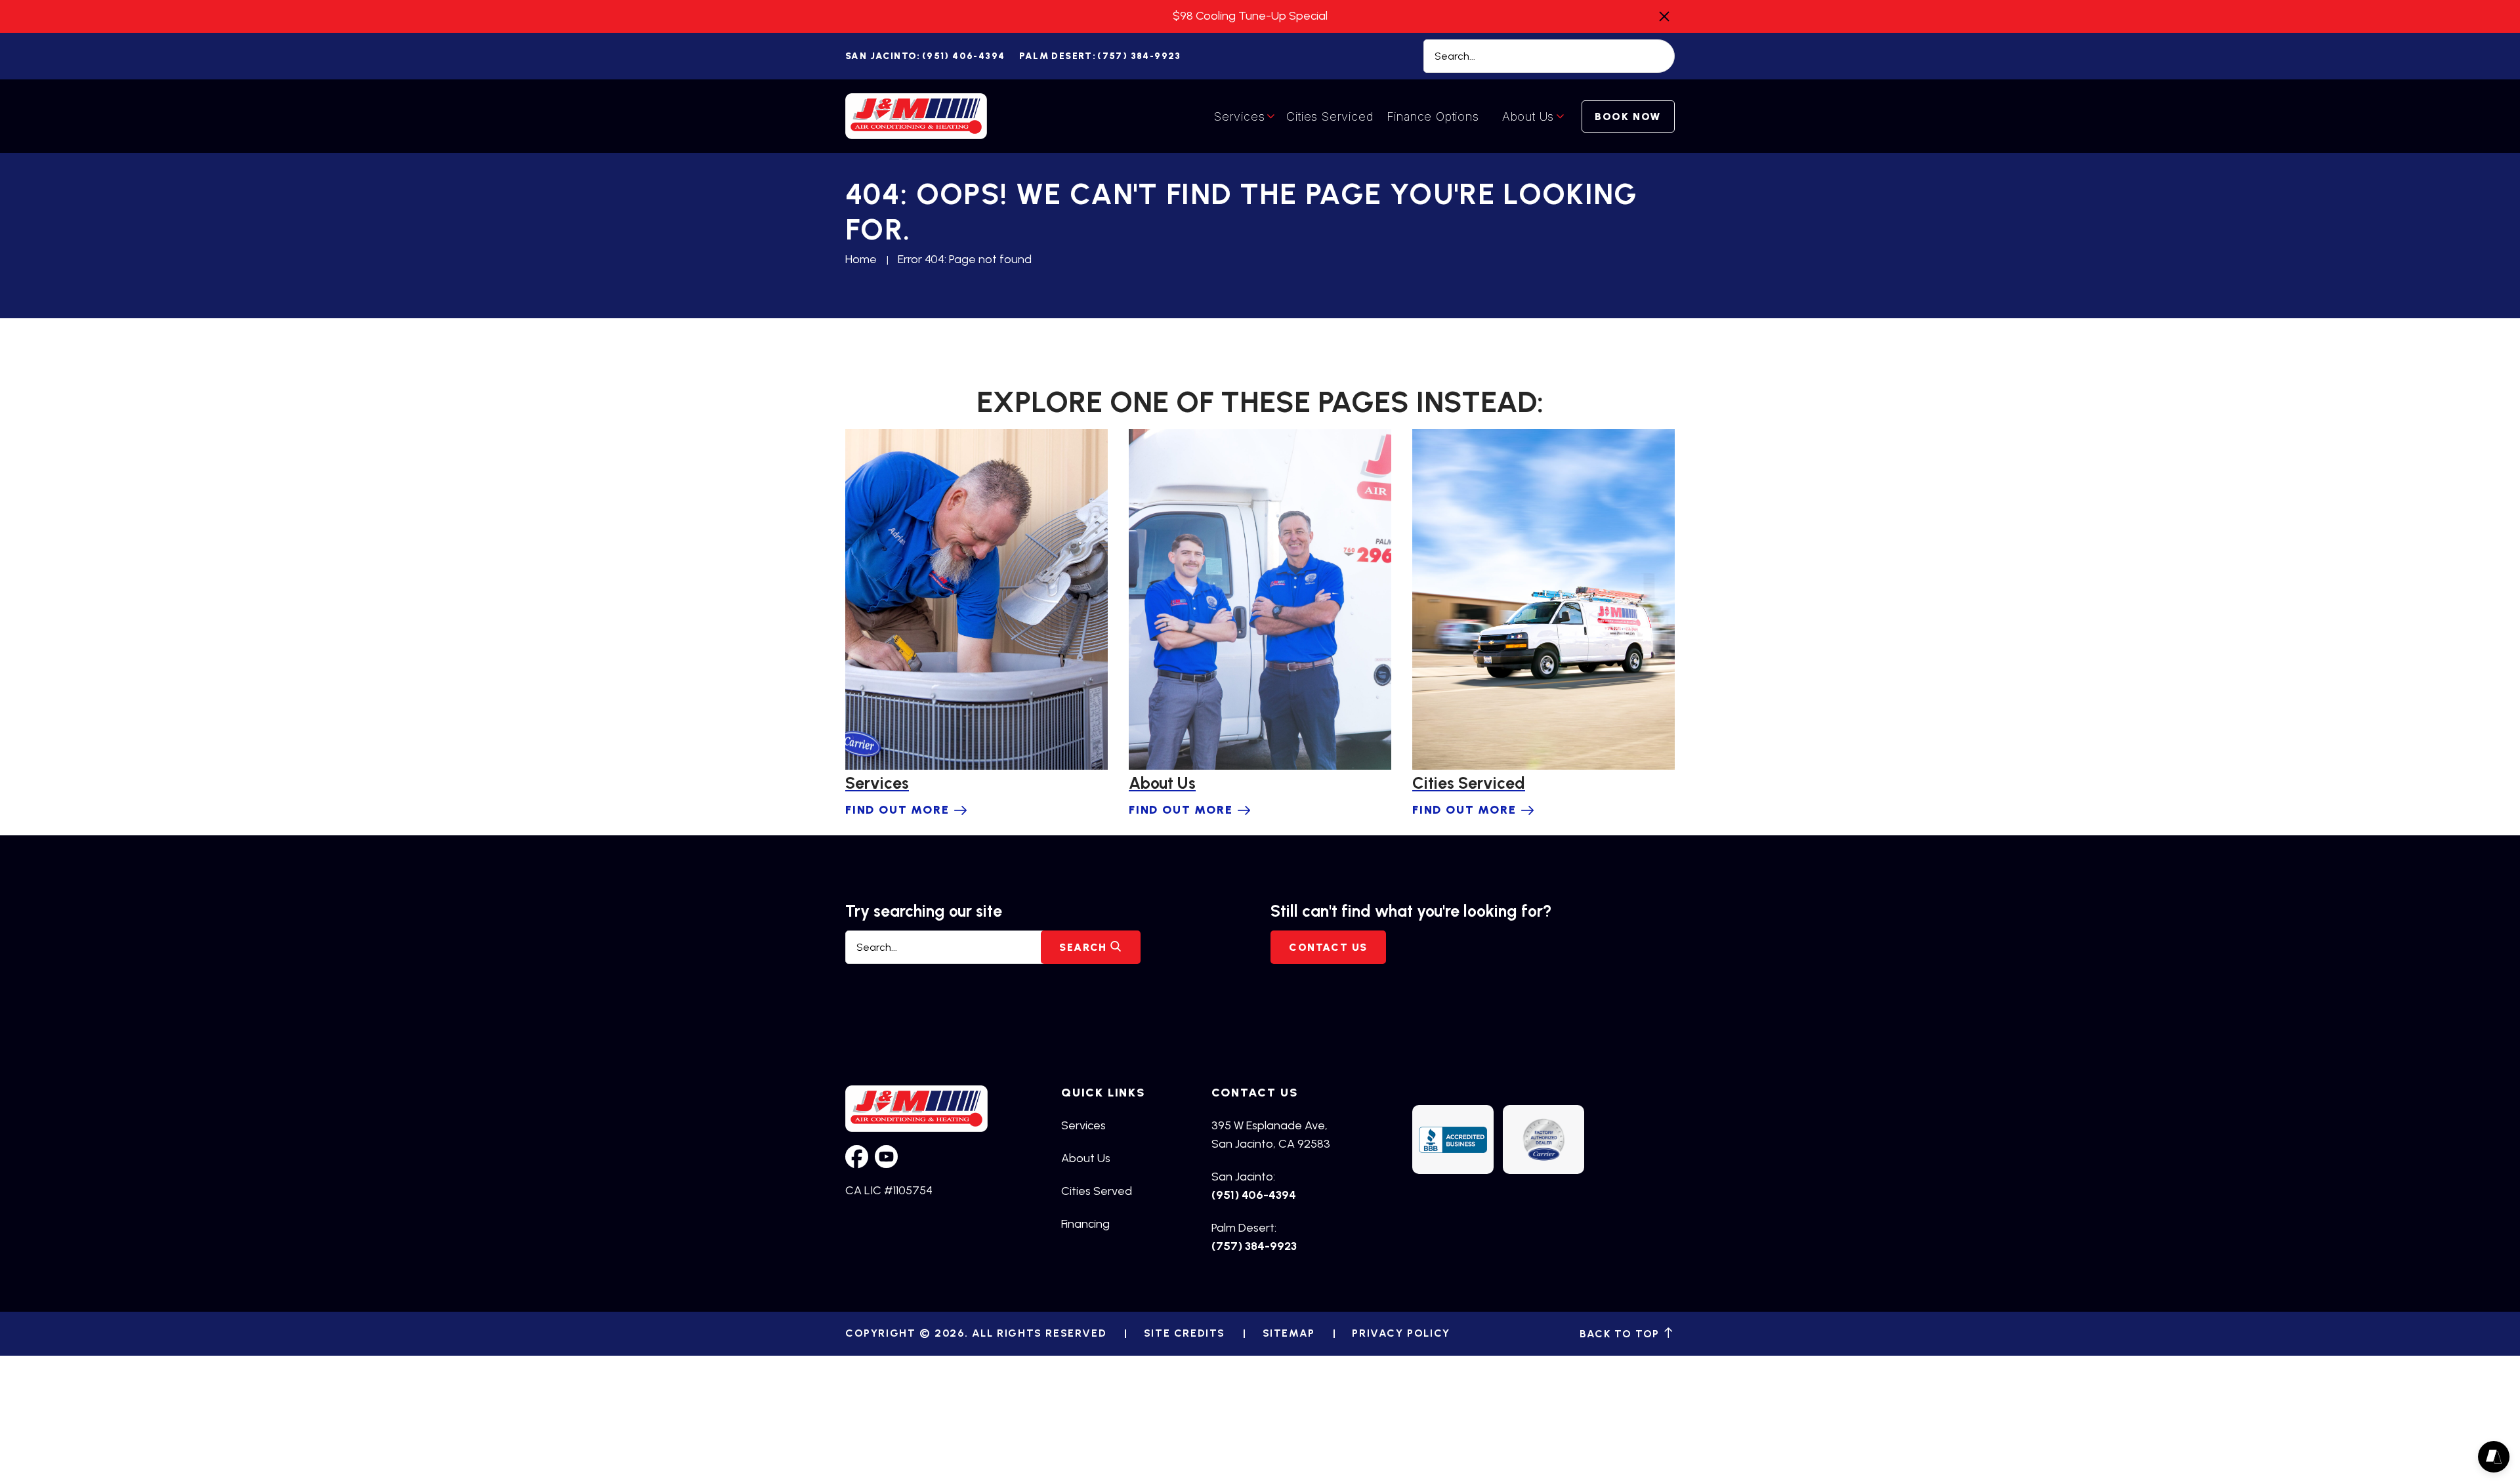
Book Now (1628, 116)
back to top (1621, 1333)
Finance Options (1433, 116)
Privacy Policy (1401, 1333)
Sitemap (1289, 1333)
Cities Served (1097, 1191)
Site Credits (1185, 1333)
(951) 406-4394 (925, 56)
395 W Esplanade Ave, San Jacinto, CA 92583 (1271, 1135)
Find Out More (897, 810)
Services (1239, 116)
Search (1085, 947)
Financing (1085, 1224)
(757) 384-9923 (1100, 56)
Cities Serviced (1330, 116)
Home (861, 259)
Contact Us (1328, 947)
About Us (1528, 116)
